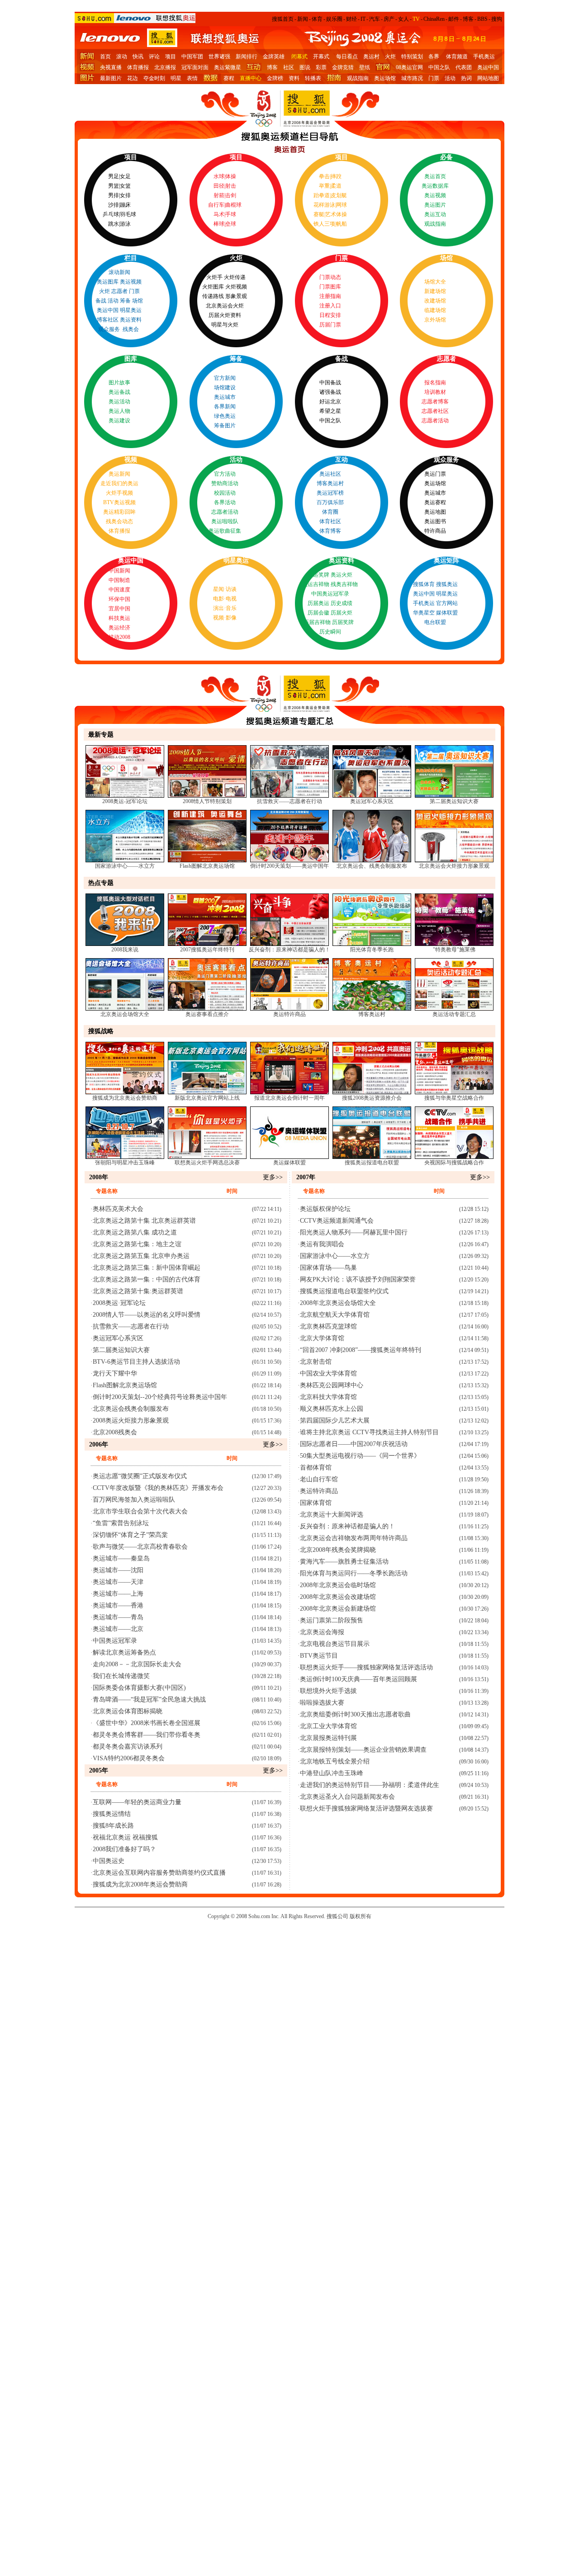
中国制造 (119, 580)
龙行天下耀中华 (115, 1373)
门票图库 (330, 287)
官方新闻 (225, 378)
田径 (219, 186)
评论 (154, 57)
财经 (351, 19)
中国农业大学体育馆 (328, 1373)
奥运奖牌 (318, 575)
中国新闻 (119, 571)
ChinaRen (434, 19)
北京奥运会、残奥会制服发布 (372, 866)
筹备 (125, 301)
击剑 (231, 195)
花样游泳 (324, 205)
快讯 (138, 57)
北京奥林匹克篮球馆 (328, 1326)
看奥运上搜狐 (289, 6)
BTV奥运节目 (319, 1656)
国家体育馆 (316, 1503)
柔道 (336, 186)
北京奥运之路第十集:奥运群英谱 (138, 1291)
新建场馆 (435, 291)
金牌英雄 (274, 57)
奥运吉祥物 (316, 584)
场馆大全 (435, 282)
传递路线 (213, 296)
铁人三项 (324, 224)
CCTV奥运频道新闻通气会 (337, 1221)
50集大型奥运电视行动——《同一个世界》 (360, 1456)
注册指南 (330, 296)
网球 (342, 205)
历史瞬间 (330, 632)
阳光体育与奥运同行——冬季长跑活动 (354, 1573)
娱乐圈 (334, 19)
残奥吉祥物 (344, 584)
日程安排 (330, 315)
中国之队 (439, 67)
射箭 (219, 195)
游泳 (125, 224)
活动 (450, 78)
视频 (131, 460)
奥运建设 (119, 421)
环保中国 (119, 599)
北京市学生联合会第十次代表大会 (140, 1511)
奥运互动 (435, 214)
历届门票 (330, 325)
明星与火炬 (225, 325)
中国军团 (192, 57)
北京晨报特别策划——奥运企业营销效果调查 (363, 1750)
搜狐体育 (424, 584)
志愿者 (119, 291)
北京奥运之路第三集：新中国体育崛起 (147, 1268)
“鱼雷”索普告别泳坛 (121, 1523)
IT (363, 19)
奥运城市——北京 (118, 1629)
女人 (403, 19)
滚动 (122, 57)
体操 (231, 176)
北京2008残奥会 (115, 1432)
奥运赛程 (435, 502)
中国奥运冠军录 (330, 594)
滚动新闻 (119, 272)
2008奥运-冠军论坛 (125, 801)
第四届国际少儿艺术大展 (335, 1420)
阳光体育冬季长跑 (372, 950)
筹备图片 (225, 425)
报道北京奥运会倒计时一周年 (289, 1098)
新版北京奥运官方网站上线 (207, 1098)
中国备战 (330, 383)
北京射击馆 (316, 1362)
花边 (133, 78)
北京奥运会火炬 (225, 306)
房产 (389, 19)
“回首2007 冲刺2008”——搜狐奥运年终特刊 (361, 1350)
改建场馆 (435, 301)
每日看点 (347, 57)
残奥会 (131, 329)
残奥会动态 (119, 521)
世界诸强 (219, 57)
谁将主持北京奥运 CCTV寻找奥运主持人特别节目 (369, 1432)
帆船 (342, 224)
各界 (434, 57)
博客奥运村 (330, 483)
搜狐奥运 (447, 584)
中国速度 (119, 590)
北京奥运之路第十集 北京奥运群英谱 (144, 1221)
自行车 (216, 205)
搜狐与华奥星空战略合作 (454, 1098)
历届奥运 (318, 603)
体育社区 (330, 521)
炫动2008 (119, 637)
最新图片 (111, 78)
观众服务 (109, 329)
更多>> (273, 1177)
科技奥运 (119, 618)
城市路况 (412, 78)
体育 (317, 19)
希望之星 (330, 411)
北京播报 (165, 67)
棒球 (219, 224)
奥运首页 (435, 176)
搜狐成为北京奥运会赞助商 (125, 1098)
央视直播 (111, 67)
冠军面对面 (195, 67)
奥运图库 (108, 282)
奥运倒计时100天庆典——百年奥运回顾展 (358, 1679)
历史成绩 (342, 603)
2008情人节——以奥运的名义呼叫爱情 (147, 1315)
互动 (342, 460)
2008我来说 (125, 950)
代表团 (464, 67)
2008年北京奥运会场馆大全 (338, 1303)
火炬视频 (236, 287)
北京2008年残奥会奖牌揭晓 (338, 1550)
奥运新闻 (119, 474)
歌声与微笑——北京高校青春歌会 (140, 1547)
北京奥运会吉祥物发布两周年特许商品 (354, 1538)
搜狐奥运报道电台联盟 (372, 1163)
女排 (125, 195)
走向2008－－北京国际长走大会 (137, 1664)
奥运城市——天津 (118, 1582)
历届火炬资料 (225, 315)
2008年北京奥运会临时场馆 (338, 1585)
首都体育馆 (316, 1468)
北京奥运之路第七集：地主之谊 (137, 1244)
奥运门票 (435, 474)
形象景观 (236, 296)
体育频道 (457, 57)
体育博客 (330, 531)
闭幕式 (299, 57)
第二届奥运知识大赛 (454, 801)
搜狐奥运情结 (112, 1814)
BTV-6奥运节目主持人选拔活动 (136, 1362)
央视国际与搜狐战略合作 (454, 1163)
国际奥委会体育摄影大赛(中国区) (139, 1688)
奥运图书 (435, 521)
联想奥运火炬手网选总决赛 (207, 1163)
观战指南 (358, 78)
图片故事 (119, 383)
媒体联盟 (447, 613)
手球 (231, 214)
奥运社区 (330, 474)
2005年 (99, 1770)
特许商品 (435, 531)
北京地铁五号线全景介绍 (335, 1761)
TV (416, 19)
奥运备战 (119, 392)
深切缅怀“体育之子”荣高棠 (130, 1535)
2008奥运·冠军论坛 (119, 1303)
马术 (219, 214)
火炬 (390, 57)
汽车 (375, 19)
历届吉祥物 (317, 622)
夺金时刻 (154, 78)
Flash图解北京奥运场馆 (207, 866)
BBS (482, 19)
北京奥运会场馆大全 (125, 1014)
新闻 (303, 19)
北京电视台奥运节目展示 (335, 1644)
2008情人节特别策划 (207, 801)
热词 (466, 78)
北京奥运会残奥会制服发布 (131, 1409)
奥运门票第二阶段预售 (332, 1620)
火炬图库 (213, 287)
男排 (114, 195)
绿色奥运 (225, 416)
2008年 (99, 1177)
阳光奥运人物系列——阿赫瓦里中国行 (354, 1232)
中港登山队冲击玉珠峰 (332, 1773)
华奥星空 (424, 613)
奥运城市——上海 (118, 1594)
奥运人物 (119, 411)
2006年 (99, 1444)
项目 (171, 57)
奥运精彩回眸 (119, 512)
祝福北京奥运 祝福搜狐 (125, 1837)
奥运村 (371, 57)
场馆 (138, 301)
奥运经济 (119, 628)
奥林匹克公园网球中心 (332, 1385)
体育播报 (138, 67)
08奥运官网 (409, 67)
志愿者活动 (435, 421)
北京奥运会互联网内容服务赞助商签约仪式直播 (159, 1873)
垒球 (231, 224)
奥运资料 (131, 320)
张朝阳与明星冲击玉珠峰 (125, 1163)
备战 (101, 301)
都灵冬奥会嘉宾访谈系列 (128, 1746)
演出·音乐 (225, 608)
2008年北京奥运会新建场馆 (338, 1609)
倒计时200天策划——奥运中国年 (289, 866)
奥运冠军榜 (330, 493)
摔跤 (336, 176)
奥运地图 (435, 512)
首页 (105, 57)
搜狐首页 (283, 19)
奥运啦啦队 (225, 521)
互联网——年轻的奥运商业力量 (137, 1802)
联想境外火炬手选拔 (328, 1691)
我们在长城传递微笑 (121, 1676)
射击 (231, 186)
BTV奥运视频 (119, 502)
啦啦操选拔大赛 (322, 1703)
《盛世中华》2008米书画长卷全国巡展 (147, 1723)
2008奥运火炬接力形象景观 (131, 1420)
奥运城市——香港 (118, 1605)
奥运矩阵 (446, 560)
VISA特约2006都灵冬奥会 (129, 1758)
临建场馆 (435, 310)
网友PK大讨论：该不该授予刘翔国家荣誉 (358, 1279)
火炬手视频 (119, 493)
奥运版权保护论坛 (325, 1209)
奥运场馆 (385, 78)
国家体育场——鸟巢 (328, 1268)
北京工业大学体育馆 (328, 1726)
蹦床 (125, 205)
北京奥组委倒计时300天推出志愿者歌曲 (355, 1714)
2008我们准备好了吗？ (124, 1849)
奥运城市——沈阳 (118, 1570)
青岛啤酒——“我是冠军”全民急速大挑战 (149, 1699)
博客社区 (108, 320)
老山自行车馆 (319, 1479)
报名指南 (435, 383)
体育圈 (330, 512)
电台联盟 (435, 622)
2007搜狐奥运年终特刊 (207, 950)
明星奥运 (131, 310)
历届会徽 (318, 613)
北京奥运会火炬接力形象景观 (454, 866)
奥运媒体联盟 (289, 1163)
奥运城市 (225, 397)
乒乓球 (111, 214)
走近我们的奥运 (119, 483)
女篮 (125, 186)
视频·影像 (225, 618)
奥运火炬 (342, 575)
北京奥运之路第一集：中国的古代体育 (147, 1279)
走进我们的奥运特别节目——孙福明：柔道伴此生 (370, 1785)
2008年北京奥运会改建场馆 (338, 1597)
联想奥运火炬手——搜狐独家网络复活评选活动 (366, 1667)
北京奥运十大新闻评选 (332, 1515)
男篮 (114, 186)
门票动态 (330, 277)
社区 (289, 67)
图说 (305, 67)
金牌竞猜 (343, 67)
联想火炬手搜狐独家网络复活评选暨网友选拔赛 (366, 1808)
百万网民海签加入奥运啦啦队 (134, 1500)
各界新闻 (225, 406)
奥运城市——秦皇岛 (121, 1558)
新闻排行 (247, 57)
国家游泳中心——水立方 (125, 866)
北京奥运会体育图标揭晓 (128, 1711)
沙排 (114, 205)
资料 (294, 78)
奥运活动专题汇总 (454, 1014)
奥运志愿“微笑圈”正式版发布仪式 (140, 1476)
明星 (176, 78)
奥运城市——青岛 (118, 1617)
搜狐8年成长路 (113, 1826)
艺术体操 (336, 214)
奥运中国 (488, 67)
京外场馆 (435, 320)
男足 (114, 176)
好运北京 (330, 402)
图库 (131, 359)
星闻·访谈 (225, 589)
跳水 (114, 224)
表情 (192, 78)
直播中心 (251, 78)
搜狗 (497, 19)
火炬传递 (235, 277)
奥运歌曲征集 (225, 531)
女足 (125, 176)
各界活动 (225, 502)
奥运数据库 (435, 186)
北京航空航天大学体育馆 (335, 1315)
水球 (219, 176)
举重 (324, 186)
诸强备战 (330, 392)
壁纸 (365, 67)
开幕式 (321, 57)
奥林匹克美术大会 (118, 1209)
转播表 (313, 78)
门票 (434, 78)
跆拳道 (322, 195)
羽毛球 (128, 214)
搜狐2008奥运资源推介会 (372, 1098)
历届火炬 (342, 613)
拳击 (324, 176)
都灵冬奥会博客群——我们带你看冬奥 (147, 1735)
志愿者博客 (435, 402)
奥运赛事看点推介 (207, 1014)
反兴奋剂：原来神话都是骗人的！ (289, 950)
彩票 (321, 67)
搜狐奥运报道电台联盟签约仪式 (344, 1291)
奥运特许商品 (289, 1014)
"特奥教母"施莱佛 (454, 950)
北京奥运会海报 (322, 1632)
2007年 (306, 1177)
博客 (468, 19)
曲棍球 (233, 205)
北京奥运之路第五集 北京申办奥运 (141, 1256)
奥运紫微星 (228, 67)
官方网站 (447, 603)
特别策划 (412, 57)
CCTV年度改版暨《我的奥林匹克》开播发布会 (158, 1488)
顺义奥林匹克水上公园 (332, 1409)
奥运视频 (435, 195)
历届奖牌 (343, 622)
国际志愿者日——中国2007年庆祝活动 (354, 1444)
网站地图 (488, 78)
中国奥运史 (109, 1861)
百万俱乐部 (330, 502)
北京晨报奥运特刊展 (328, 1738)
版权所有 (361, 1916)
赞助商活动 (225, 483)
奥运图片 (435, 205)
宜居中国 (119, 609)
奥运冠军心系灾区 (372, 801)
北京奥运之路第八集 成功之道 (135, 1232)
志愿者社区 (435, 411)
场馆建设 (225, 388)
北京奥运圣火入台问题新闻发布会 (347, 1797)
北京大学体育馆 (322, 1338)
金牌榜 (275, 78)
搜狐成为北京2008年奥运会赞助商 (140, 1884)
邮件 (454, 19)
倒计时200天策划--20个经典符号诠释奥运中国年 (160, 1397)
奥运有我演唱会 (322, 1244)
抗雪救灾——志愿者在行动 (289, 801)
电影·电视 (225, 599)
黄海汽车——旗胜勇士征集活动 (344, 1562)
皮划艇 (339, 195)
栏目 (131, 258)
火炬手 (214, 277)
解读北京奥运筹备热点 (124, 1652)
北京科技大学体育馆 (328, 1397)
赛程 (229, 78)
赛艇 (319, 214)
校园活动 (225, 493)
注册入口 (330, 306)
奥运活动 (119, 402)
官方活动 (225, 474)
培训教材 (435, 392)
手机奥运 (484, 57)
